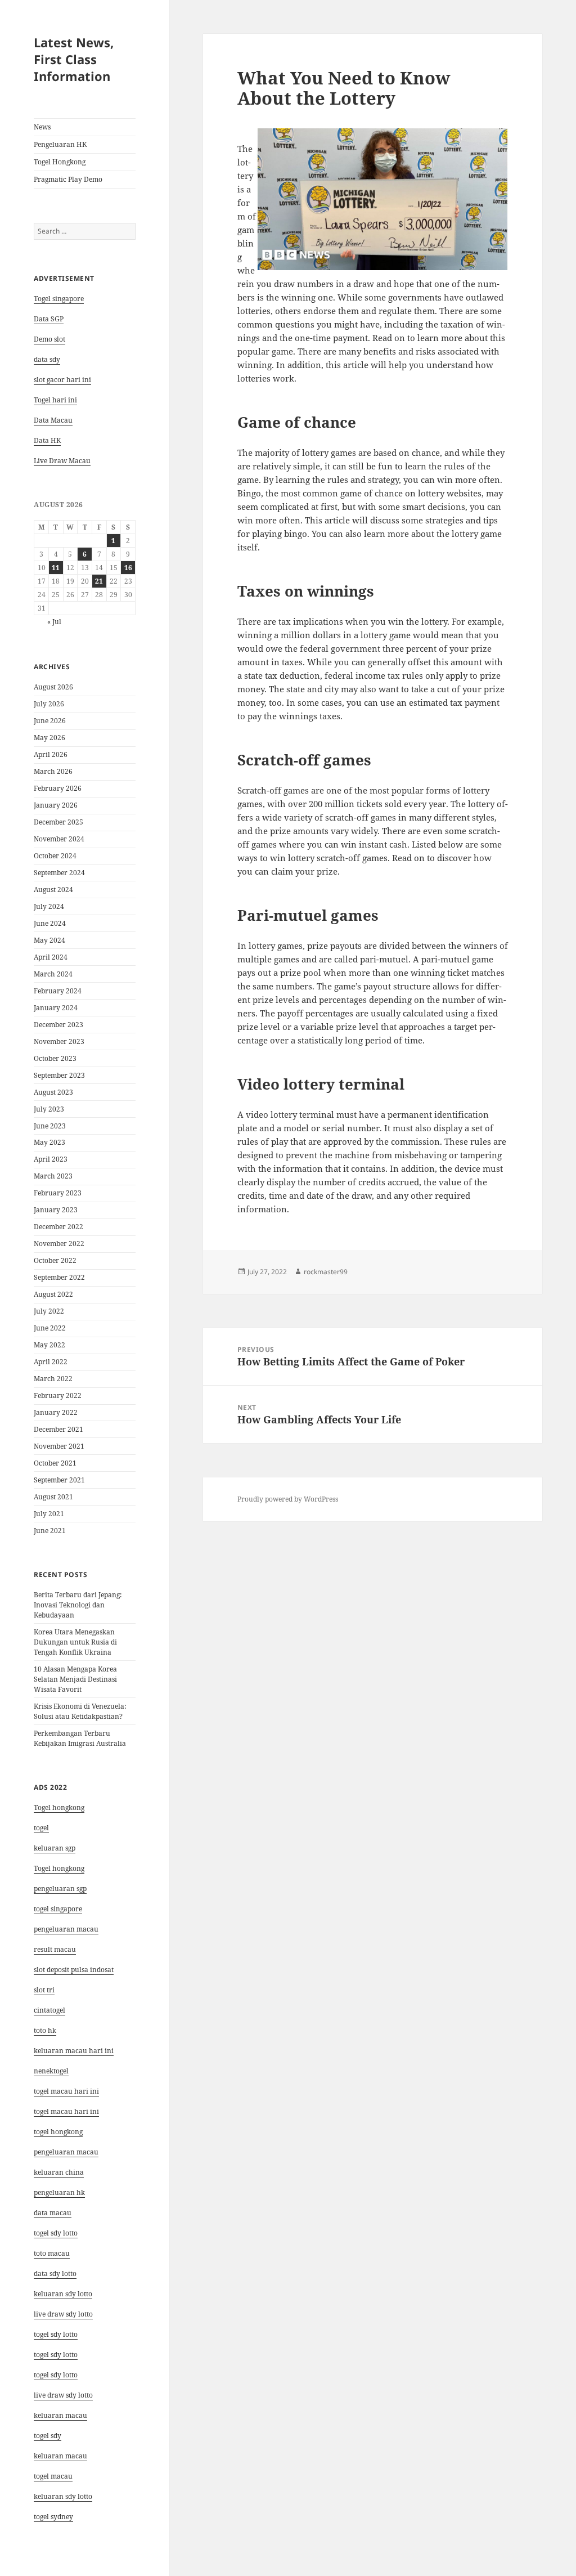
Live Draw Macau (62, 461)
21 (99, 581)
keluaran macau (60, 2456)
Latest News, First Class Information (74, 59)
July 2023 (49, 1109)
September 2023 (59, 1075)
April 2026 (51, 754)
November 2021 (59, 1446)
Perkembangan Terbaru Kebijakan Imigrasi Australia (80, 1738)
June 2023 (50, 1126)
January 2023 (56, 1210)
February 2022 (58, 1395)
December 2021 (58, 1429)
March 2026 (53, 771)
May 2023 (49, 1142)
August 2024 (53, 890)
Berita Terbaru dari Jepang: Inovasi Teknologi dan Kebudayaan (78, 1605)
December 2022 (58, 1227)
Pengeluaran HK (60, 144)
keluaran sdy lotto (63, 2496)
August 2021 (53, 1497)
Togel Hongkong (60, 162)
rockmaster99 (326, 1272)
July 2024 (49, 906)
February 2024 (58, 991)
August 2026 (53, 687)
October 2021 (55, 1463)
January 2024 (56, 1008)
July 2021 (49, 1514)
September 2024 (59, 873)
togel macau (53, 2476)
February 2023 (58, 1193)
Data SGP (49, 319)
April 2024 (51, 957)
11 (56, 568)
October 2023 (55, 1058)
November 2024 (59, 839)
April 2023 (51, 1159)
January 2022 (56, 1412)
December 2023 (58, 1025)
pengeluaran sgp (60, 1889)
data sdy (47, 359)
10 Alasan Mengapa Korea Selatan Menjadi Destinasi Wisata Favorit (75, 1679)
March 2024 (53, 974)
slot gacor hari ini (62, 380)
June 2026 (50, 721)
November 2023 (59, 1041)
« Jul (54, 622)
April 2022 (51, 1362)
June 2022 (50, 1328)
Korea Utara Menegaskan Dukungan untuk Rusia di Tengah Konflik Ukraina (75, 1642)
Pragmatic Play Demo (68, 179)
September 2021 (59, 1480)
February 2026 (58, 788)
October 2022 (55, 1260)
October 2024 (55, 856)
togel (41, 1828)
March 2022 (53, 1379)
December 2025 (58, 822)
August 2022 (53, 1294)
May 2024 (49, 940)
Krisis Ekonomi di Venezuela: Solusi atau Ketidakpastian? (80, 1711)
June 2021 (50, 1531)
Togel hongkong (59, 1807)
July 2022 (49, 1311)
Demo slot (49, 339)
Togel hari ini (55, 400)
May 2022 (49, 1345)
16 (128, 568)
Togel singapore (59, 299)
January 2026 (56, 805)
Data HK (47, 440)
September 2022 (59, 1277)
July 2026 (49, 704)
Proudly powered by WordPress (288, 1499)
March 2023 (53, 1176)
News (42, 127)
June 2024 (50, 923)
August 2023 (53, 1092)
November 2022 (59, 1244)
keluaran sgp (55, 1848)
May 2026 (49, 738)
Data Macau (53, 420)
